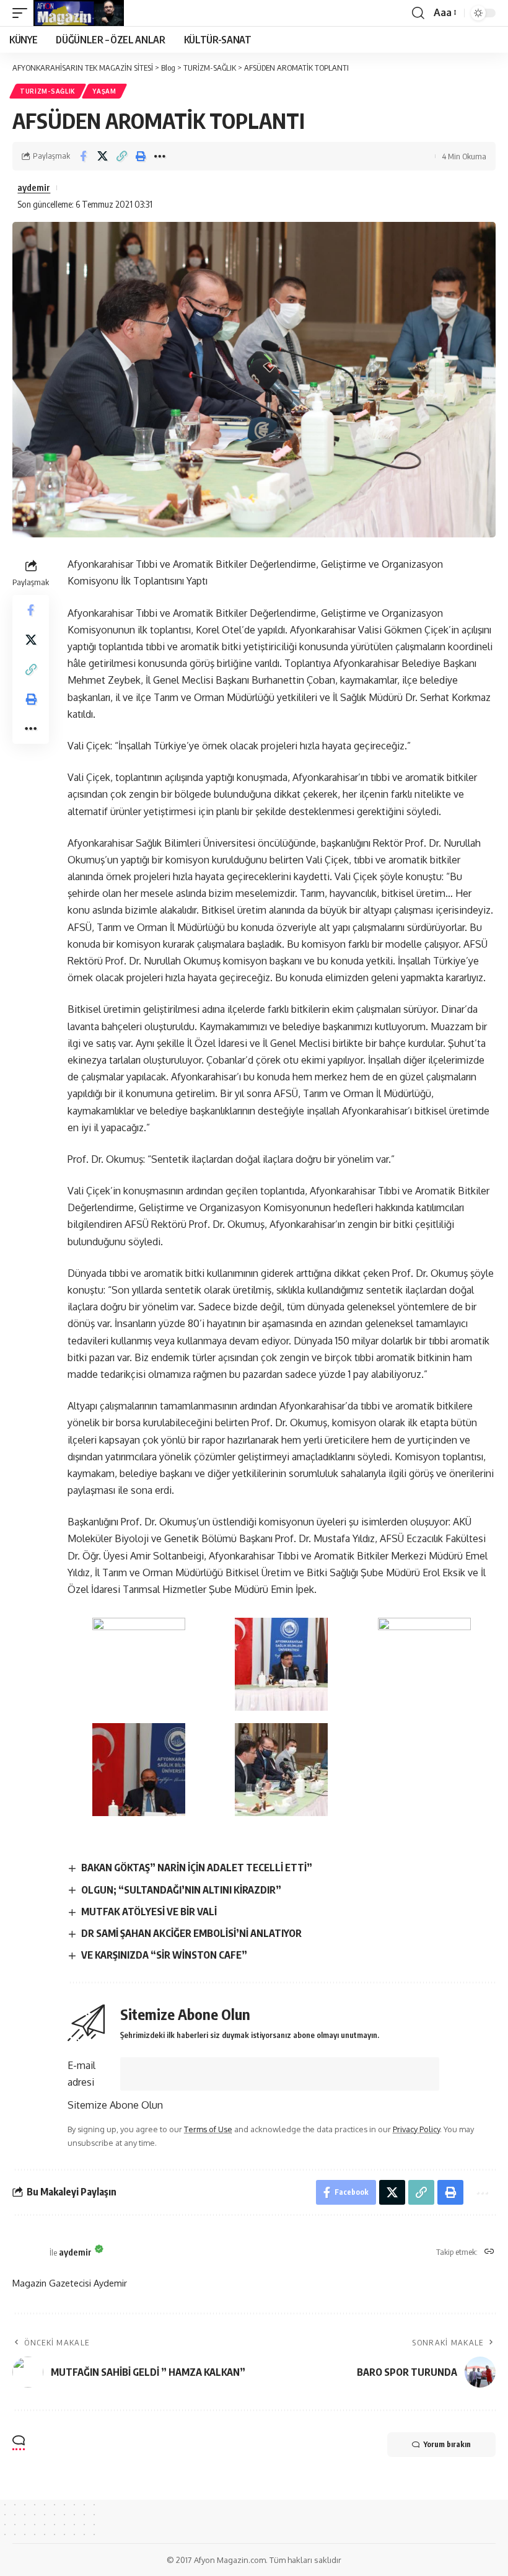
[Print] (141, 156)
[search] (418, 13)
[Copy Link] (121, 156)
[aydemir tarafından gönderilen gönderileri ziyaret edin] (28, 2252)
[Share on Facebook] (83, 156)
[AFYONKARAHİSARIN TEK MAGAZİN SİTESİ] (79, 13)
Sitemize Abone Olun (115, 2105)
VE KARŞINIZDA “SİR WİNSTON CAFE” (164, 1955)
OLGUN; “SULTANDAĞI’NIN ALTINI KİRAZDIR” (181, 1890)
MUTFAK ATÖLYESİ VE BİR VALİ (149, 1912)
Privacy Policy (416, 2129)
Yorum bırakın (447, 2444)
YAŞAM (104, 91)
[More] (160, 156)
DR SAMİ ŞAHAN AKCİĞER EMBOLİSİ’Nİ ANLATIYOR (191, 1933)
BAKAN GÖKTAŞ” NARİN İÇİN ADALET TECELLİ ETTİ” (197, 1868)
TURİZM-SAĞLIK (48, 91)
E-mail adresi (81, 2074)
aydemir (34, 187)
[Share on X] (102, 156)
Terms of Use (208, 2129)
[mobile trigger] (23, 13)
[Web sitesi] (489, 2252)
